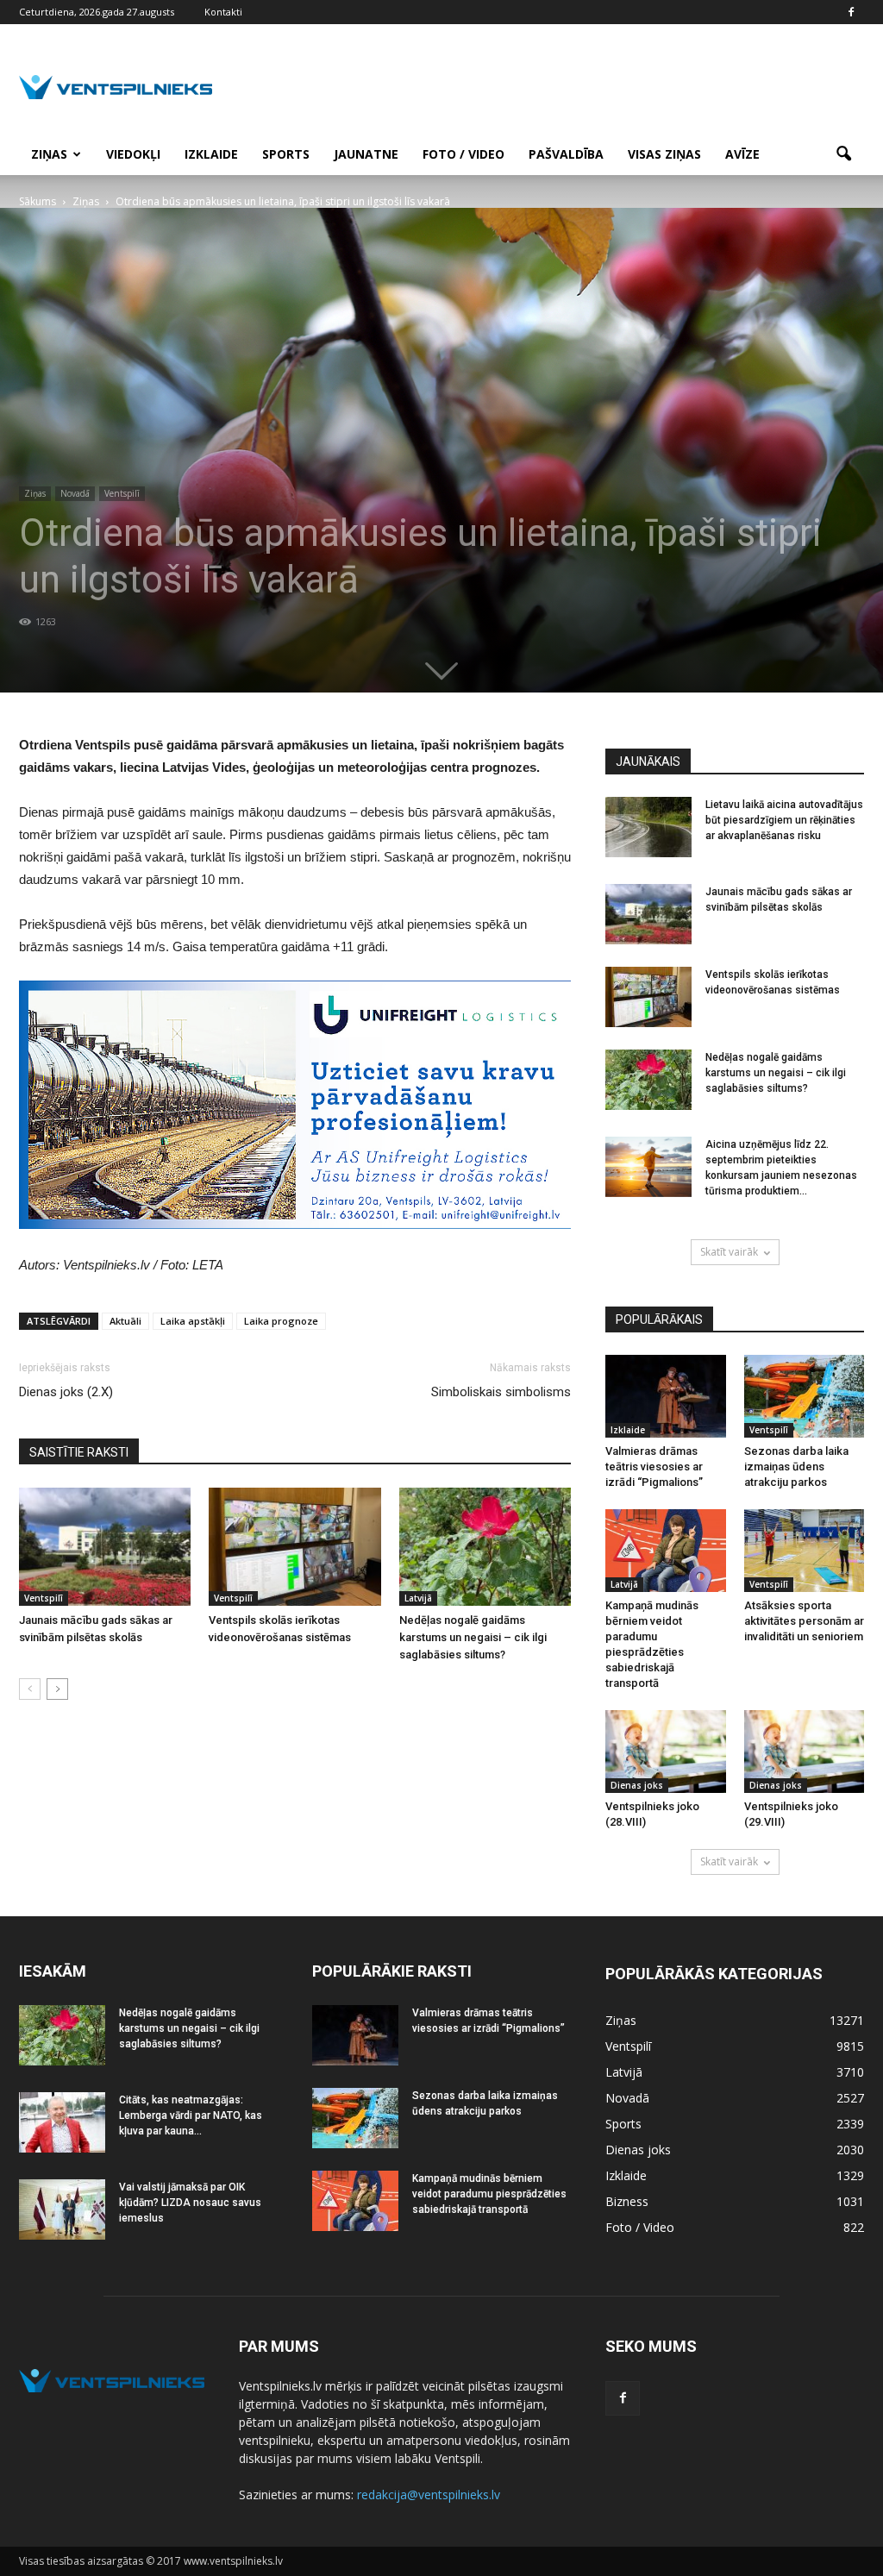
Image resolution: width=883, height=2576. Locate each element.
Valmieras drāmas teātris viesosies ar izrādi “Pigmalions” (654, 1467)
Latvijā (418, 1598)
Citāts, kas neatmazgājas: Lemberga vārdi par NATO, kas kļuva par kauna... (191, 2115)
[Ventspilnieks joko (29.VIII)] (805, 1752)
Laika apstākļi (193, 1321)
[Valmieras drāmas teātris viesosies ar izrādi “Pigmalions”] (666, 1396)
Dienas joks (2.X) (66, 1392)
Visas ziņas (664, 154)
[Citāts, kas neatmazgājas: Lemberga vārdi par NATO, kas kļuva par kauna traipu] (62, 2122)
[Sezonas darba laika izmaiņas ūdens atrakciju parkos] (805, 1396)
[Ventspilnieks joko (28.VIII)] (666, 1752)
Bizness (627, 2201)
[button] (843, 154)
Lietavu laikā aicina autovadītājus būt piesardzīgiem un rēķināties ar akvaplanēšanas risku (784, 820)
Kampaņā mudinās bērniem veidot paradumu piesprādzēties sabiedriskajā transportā (489, 2194)
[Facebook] (851, 12)
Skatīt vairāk (729, 1252)
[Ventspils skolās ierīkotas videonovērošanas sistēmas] (294, 1547)
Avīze (742, 154)
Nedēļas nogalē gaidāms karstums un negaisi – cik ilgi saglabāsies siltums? (473, 1637)
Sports (286, 154)
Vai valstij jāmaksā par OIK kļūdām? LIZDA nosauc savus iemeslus (190, 2203)
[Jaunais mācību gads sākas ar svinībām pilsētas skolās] (105, 1547)
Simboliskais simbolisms (501, 1392)
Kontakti (223, 12)
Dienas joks (637, 1785)
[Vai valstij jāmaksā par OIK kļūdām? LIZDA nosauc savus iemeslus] (62, 2209)
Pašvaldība (566, 154)
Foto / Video (463, 154)
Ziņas (49, 154)
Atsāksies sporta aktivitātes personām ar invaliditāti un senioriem (804, 1621)
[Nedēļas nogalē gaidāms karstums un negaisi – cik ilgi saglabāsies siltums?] (485, 1547)
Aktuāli (125, 1321)
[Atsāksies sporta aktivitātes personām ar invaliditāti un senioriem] (805, 1551)
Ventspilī (122, 493)
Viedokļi (133, 154)
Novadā (75, 493)
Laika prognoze (281, 1321)
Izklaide (211, 154)
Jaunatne (366, 154)
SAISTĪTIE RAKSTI (79, 1452)
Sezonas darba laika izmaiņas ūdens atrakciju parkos (796, 1467)
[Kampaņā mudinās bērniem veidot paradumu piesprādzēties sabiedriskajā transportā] (666, 1551)
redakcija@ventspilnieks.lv (429, 2495)
